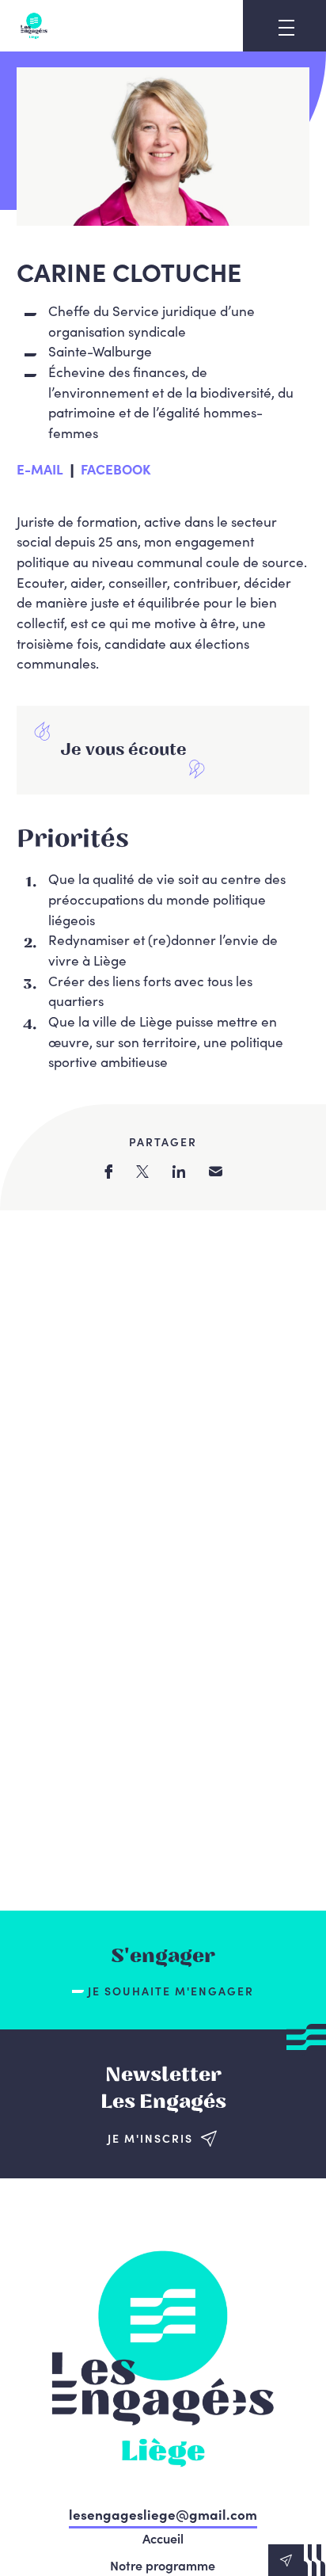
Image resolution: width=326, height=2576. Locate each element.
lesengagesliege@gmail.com (163, 2514)
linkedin (179, 1172)
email (216, 1171)
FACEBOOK (116, 469)
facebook (108, 1172)
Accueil (163, 2538)
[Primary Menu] (286, 28)
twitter (142, 1172)
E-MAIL (40, 469)
